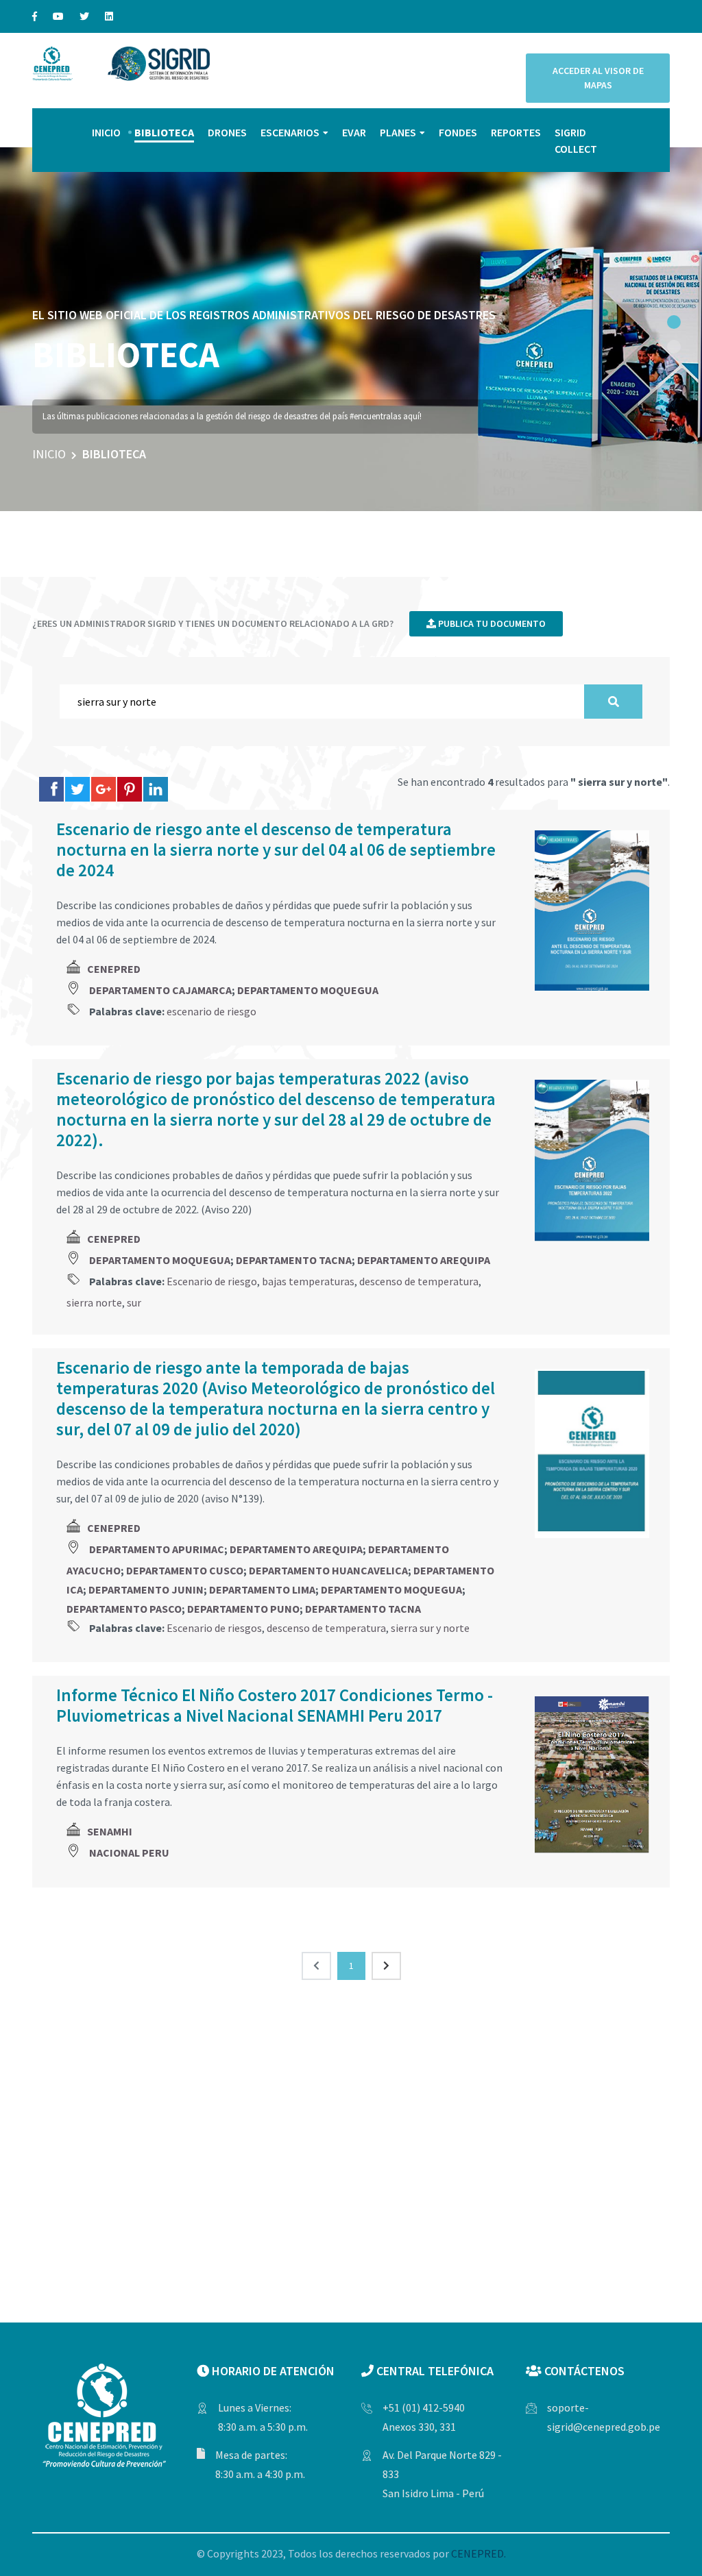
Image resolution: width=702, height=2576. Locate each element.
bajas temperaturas (308, 1281)
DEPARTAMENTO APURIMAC (157, 1549)
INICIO (106, 132)
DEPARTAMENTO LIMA (262, 1589)
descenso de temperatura (419, 1281)
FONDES (458, 132)
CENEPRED (114, 969)
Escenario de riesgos (214, 1628)
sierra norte (94, 1302)
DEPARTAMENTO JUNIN (146, 1589)
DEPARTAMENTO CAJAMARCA (160, 990)
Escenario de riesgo (212, 1281)
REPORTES (516, 132)
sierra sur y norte (430, 1628)
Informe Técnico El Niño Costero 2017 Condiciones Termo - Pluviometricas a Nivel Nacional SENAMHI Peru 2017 (275, 1705)
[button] (674, 322)
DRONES (227, 132)
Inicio (49, 454)
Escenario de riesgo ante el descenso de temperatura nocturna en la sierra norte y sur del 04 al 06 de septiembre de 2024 (276, 850)
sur (134, 1302)
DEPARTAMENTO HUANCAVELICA (328, 1570)
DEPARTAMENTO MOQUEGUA (308, 990)
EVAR (354, 132)
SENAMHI (110, 1831)
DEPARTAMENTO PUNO (243, 1609)
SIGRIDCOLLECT (576, 140)
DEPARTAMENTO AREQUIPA (424, 1260)
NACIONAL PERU (129, 1853)
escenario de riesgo (211, 1011)
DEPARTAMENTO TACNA (294, 1260)
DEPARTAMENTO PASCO (124, 1609)
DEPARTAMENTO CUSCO (185, 1570)
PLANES (398, 132)
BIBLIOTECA (164, 132)
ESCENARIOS (290, 132)
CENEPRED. (479, 2553)
